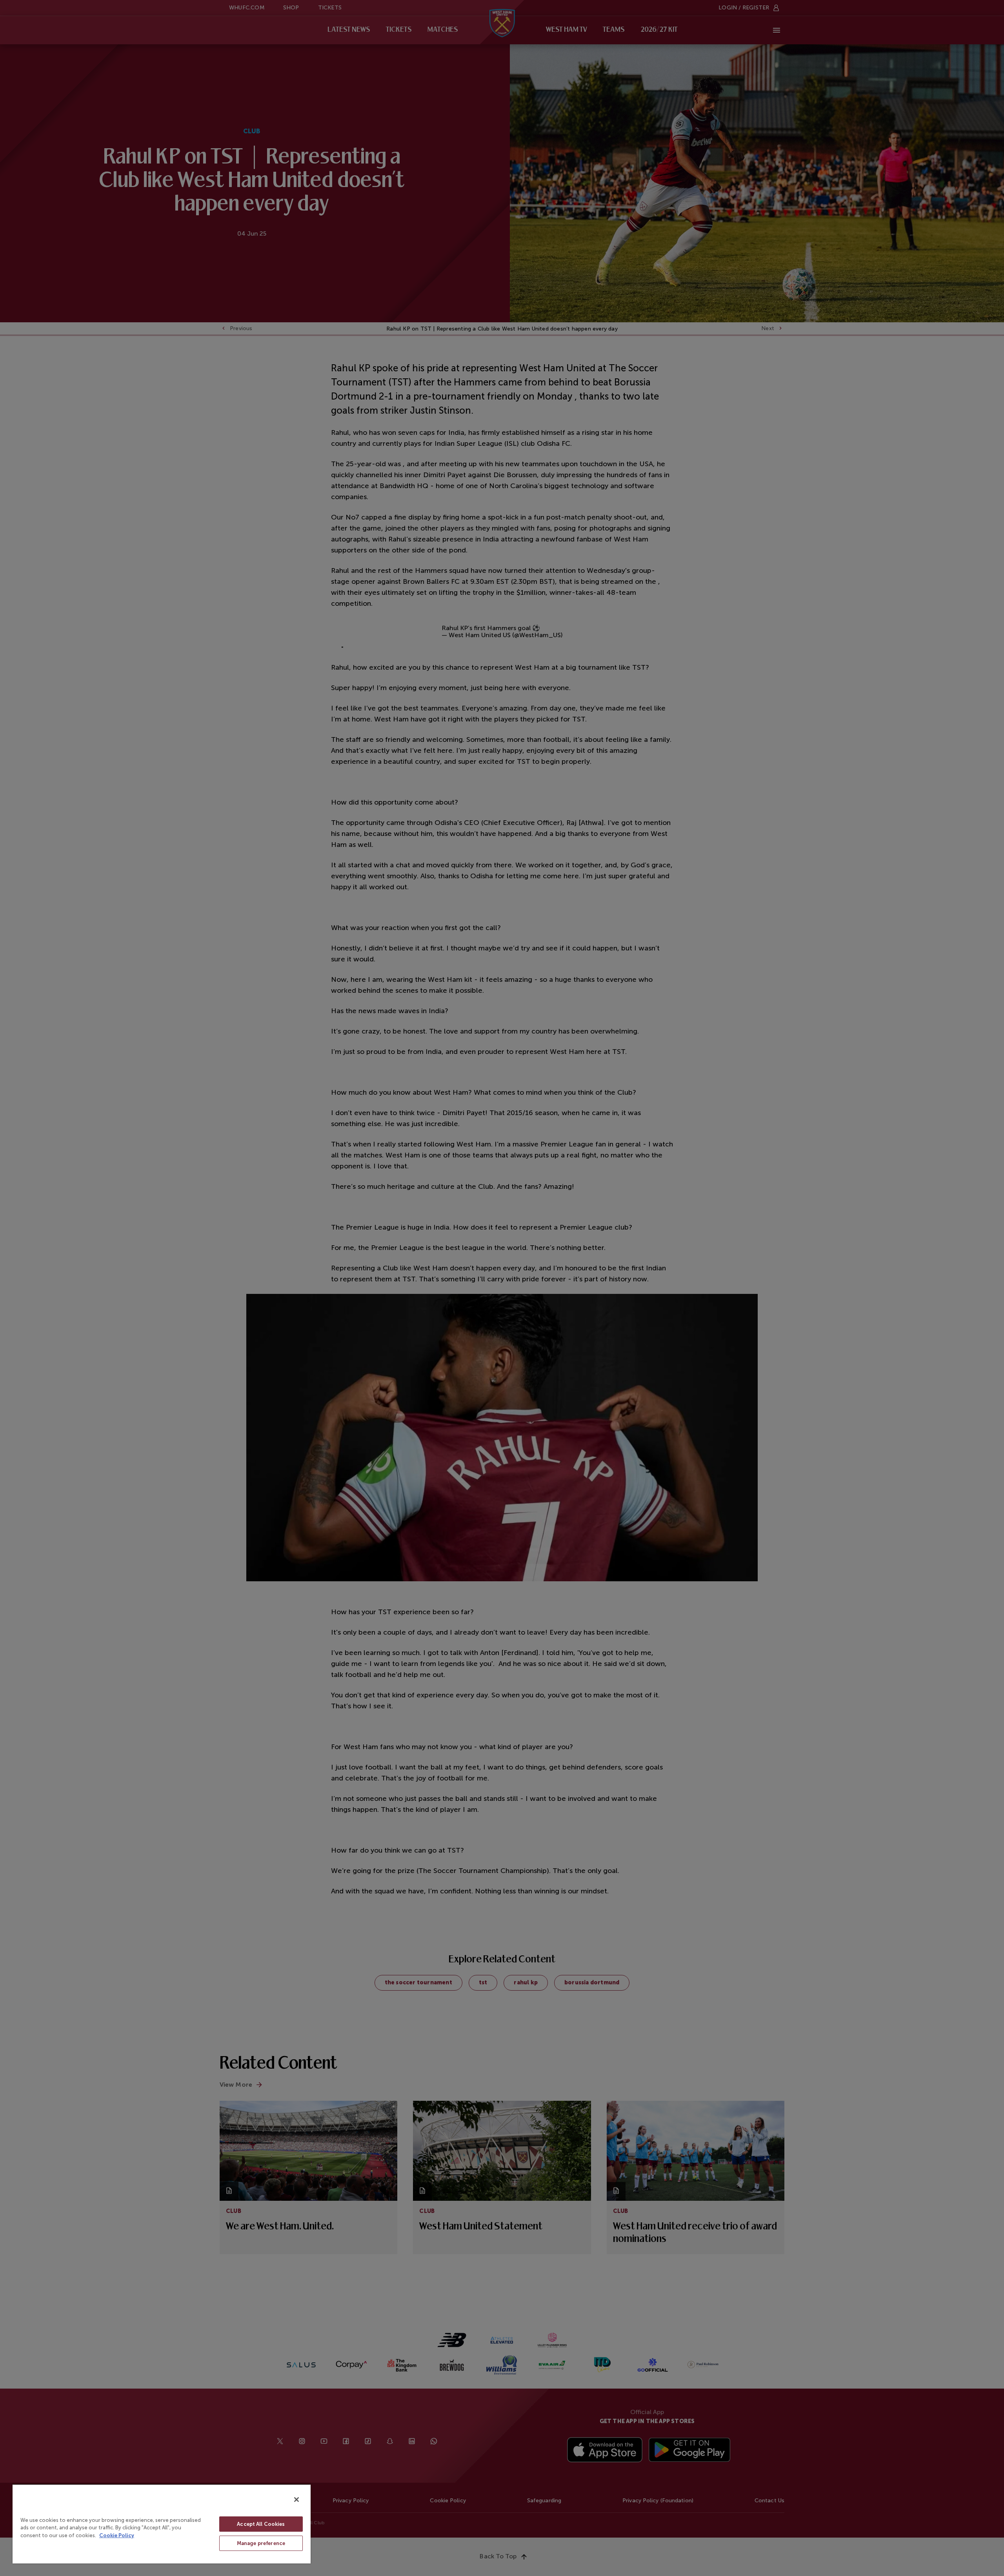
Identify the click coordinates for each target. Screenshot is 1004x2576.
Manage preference (261, 2543)
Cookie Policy (117, 2535)
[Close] (296, 2500)
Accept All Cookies (261, 2524)
